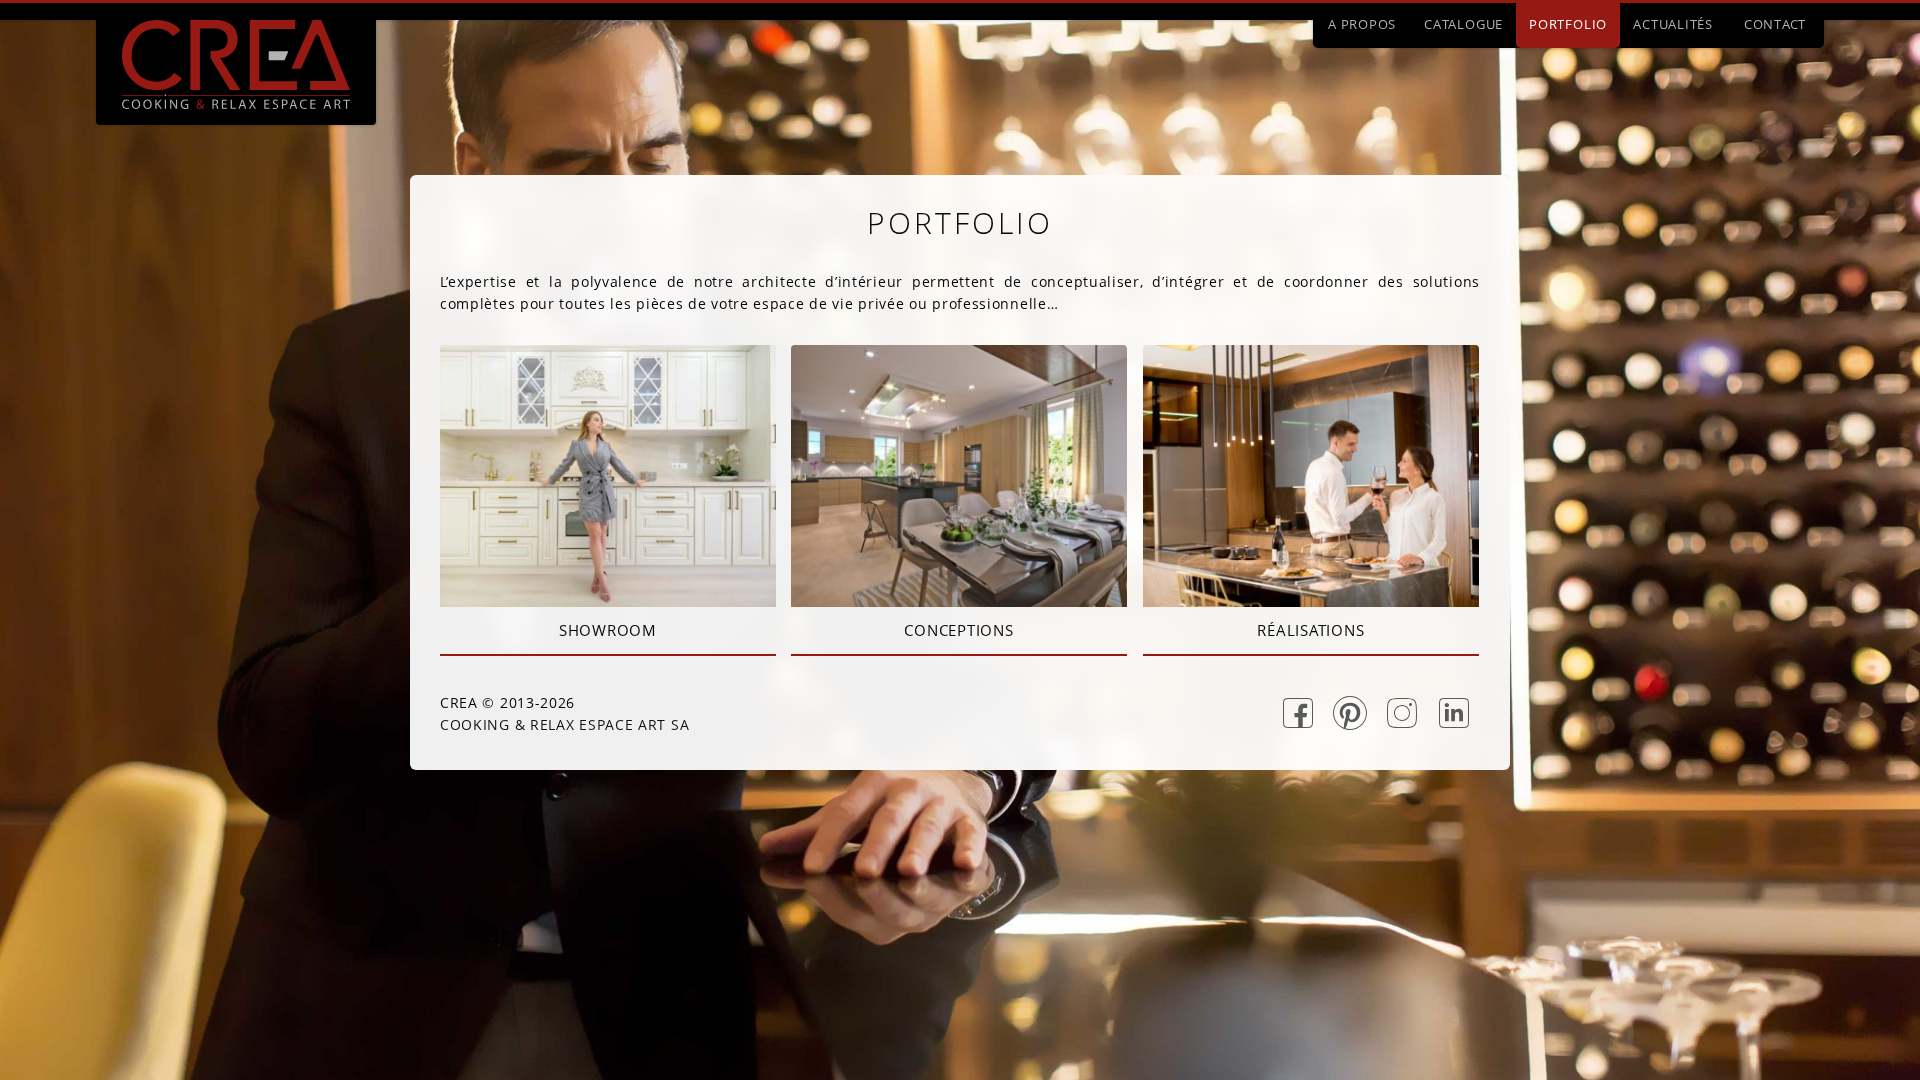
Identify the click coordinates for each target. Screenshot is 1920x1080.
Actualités (1673, 24)
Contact (1775, 24)
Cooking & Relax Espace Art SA (564, 724)
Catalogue (1463, 24)
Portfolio (1568, 24)
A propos (1362, 24)
